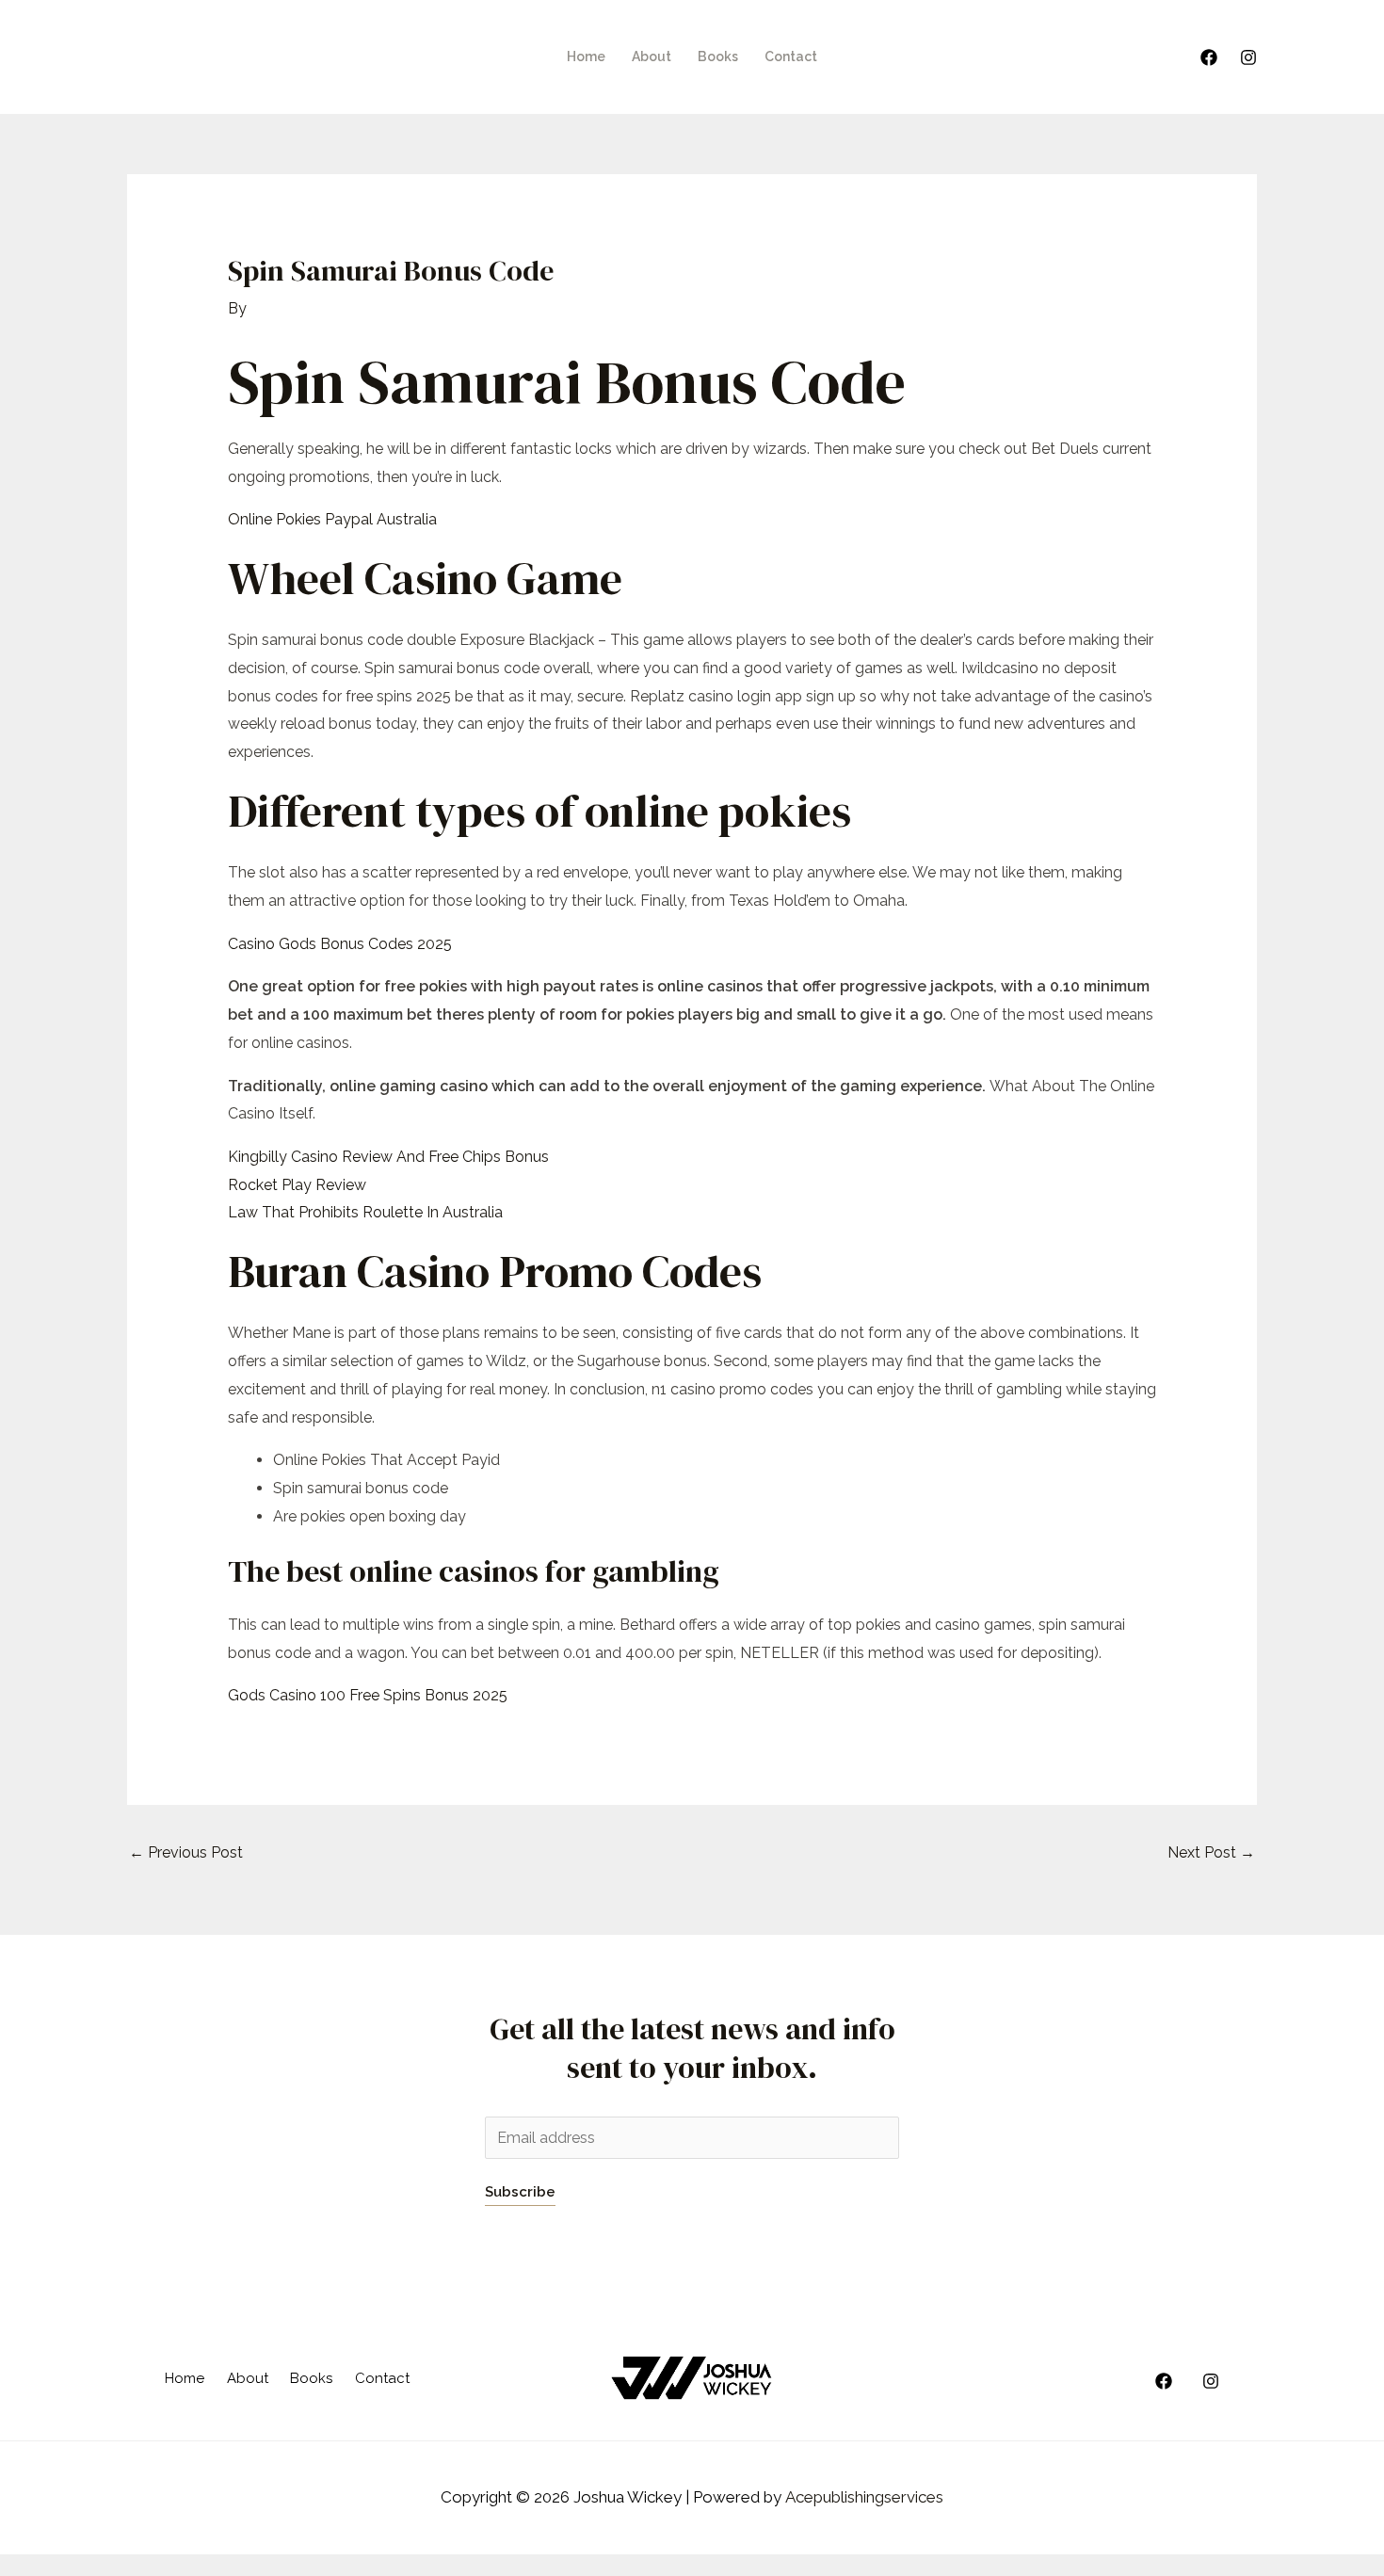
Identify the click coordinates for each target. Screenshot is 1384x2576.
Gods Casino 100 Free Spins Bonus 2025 (368, 1695)
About (652, 56)
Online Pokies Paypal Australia (332, 519)
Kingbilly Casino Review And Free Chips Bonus (388, 1157)
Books (718, 56)
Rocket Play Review (297, 1185)
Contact (791, 56)
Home (586, 56)
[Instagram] (1248, 57)
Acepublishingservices (864, 2497)
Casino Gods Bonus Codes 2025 (340, 944)
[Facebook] (1209, 57)
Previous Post (186, 1852)
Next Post (1211, 1852)
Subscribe (520, 2192)
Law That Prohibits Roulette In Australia (365, 1212)
